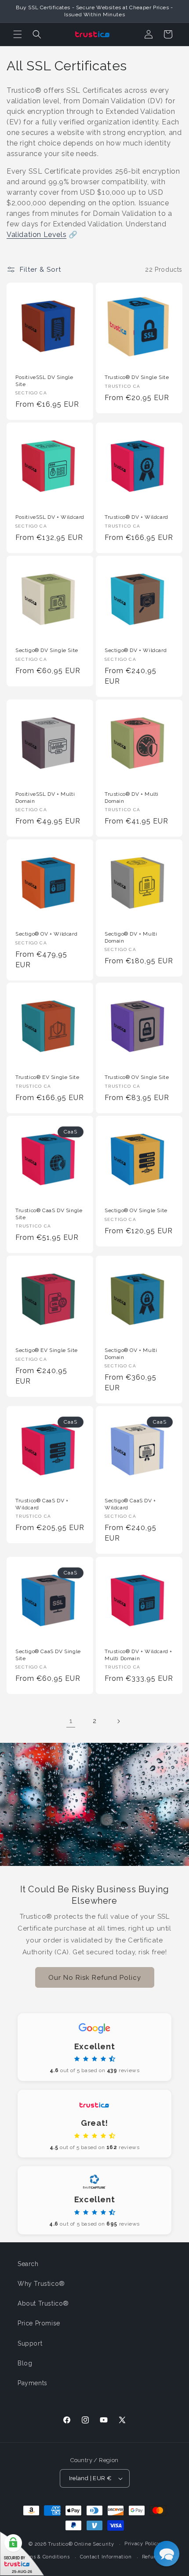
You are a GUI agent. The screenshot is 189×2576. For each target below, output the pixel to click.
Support (30, 2343)
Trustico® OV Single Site (137, 1077)
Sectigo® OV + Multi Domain (131, 1354)
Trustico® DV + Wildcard (136, 517)
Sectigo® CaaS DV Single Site (48, 1655)
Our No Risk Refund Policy (95, 1977)
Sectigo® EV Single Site (47, 1350)
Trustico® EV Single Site (47, 1077)
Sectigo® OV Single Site (136, 1210)
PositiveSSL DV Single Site (44, 381)
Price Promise (39, 2323)
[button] (18, 34)
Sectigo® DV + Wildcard (136, 650)
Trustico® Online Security (81, 2544)
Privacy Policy (142, 2544)
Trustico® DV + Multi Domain (132, 798)
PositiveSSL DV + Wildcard (50, 517)
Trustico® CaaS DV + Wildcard (42, 1504)
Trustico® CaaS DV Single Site (49, 1214)
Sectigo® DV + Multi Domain (131, 937)
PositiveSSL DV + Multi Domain (45, 798)
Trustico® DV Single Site (137, 377)
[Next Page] (118, 1721)
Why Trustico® (41, 2284)
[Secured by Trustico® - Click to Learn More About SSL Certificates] (22, 2554)
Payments (33, 2383)
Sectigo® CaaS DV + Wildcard (130, 1504)
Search (28, 2264)
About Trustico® (43, 2303)
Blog (25, 2363)
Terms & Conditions (45, 2557)
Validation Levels (36, 235)
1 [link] (71, 1721)
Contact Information (106, 2557)
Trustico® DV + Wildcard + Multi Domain (138, 1655)
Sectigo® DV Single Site (47, 650)
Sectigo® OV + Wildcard (46, 934)
